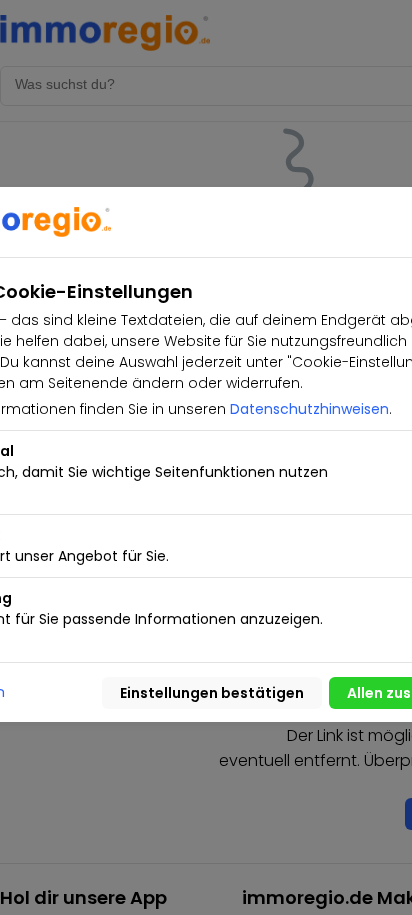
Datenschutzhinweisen (309, 409)
